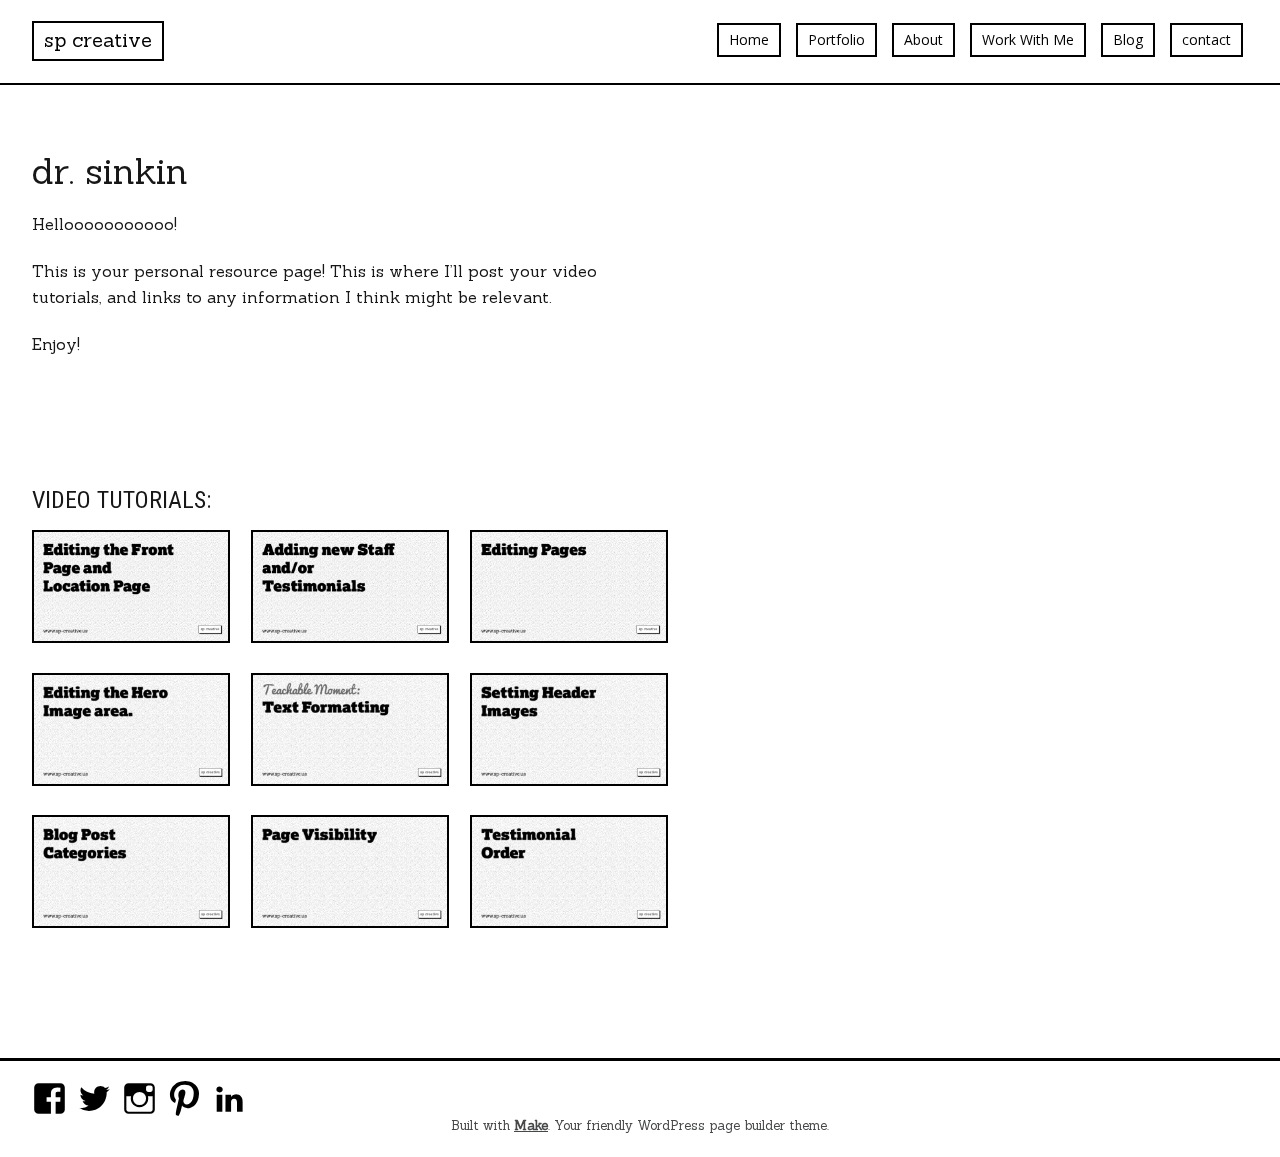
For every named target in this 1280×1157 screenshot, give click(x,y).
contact (1206, 39)
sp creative (98, 39)
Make (531, 1125)
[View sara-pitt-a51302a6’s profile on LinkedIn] (229, 1098)
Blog (1128, 39)
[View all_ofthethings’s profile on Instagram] (139, 1098)
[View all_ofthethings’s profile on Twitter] (94, 1098)
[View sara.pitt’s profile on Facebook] (49, 1098)
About (923, 39)
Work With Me (1028, 39)
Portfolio (836, 39)
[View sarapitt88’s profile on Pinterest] (184, 1098)
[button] (131, 586)
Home (749, 39)
